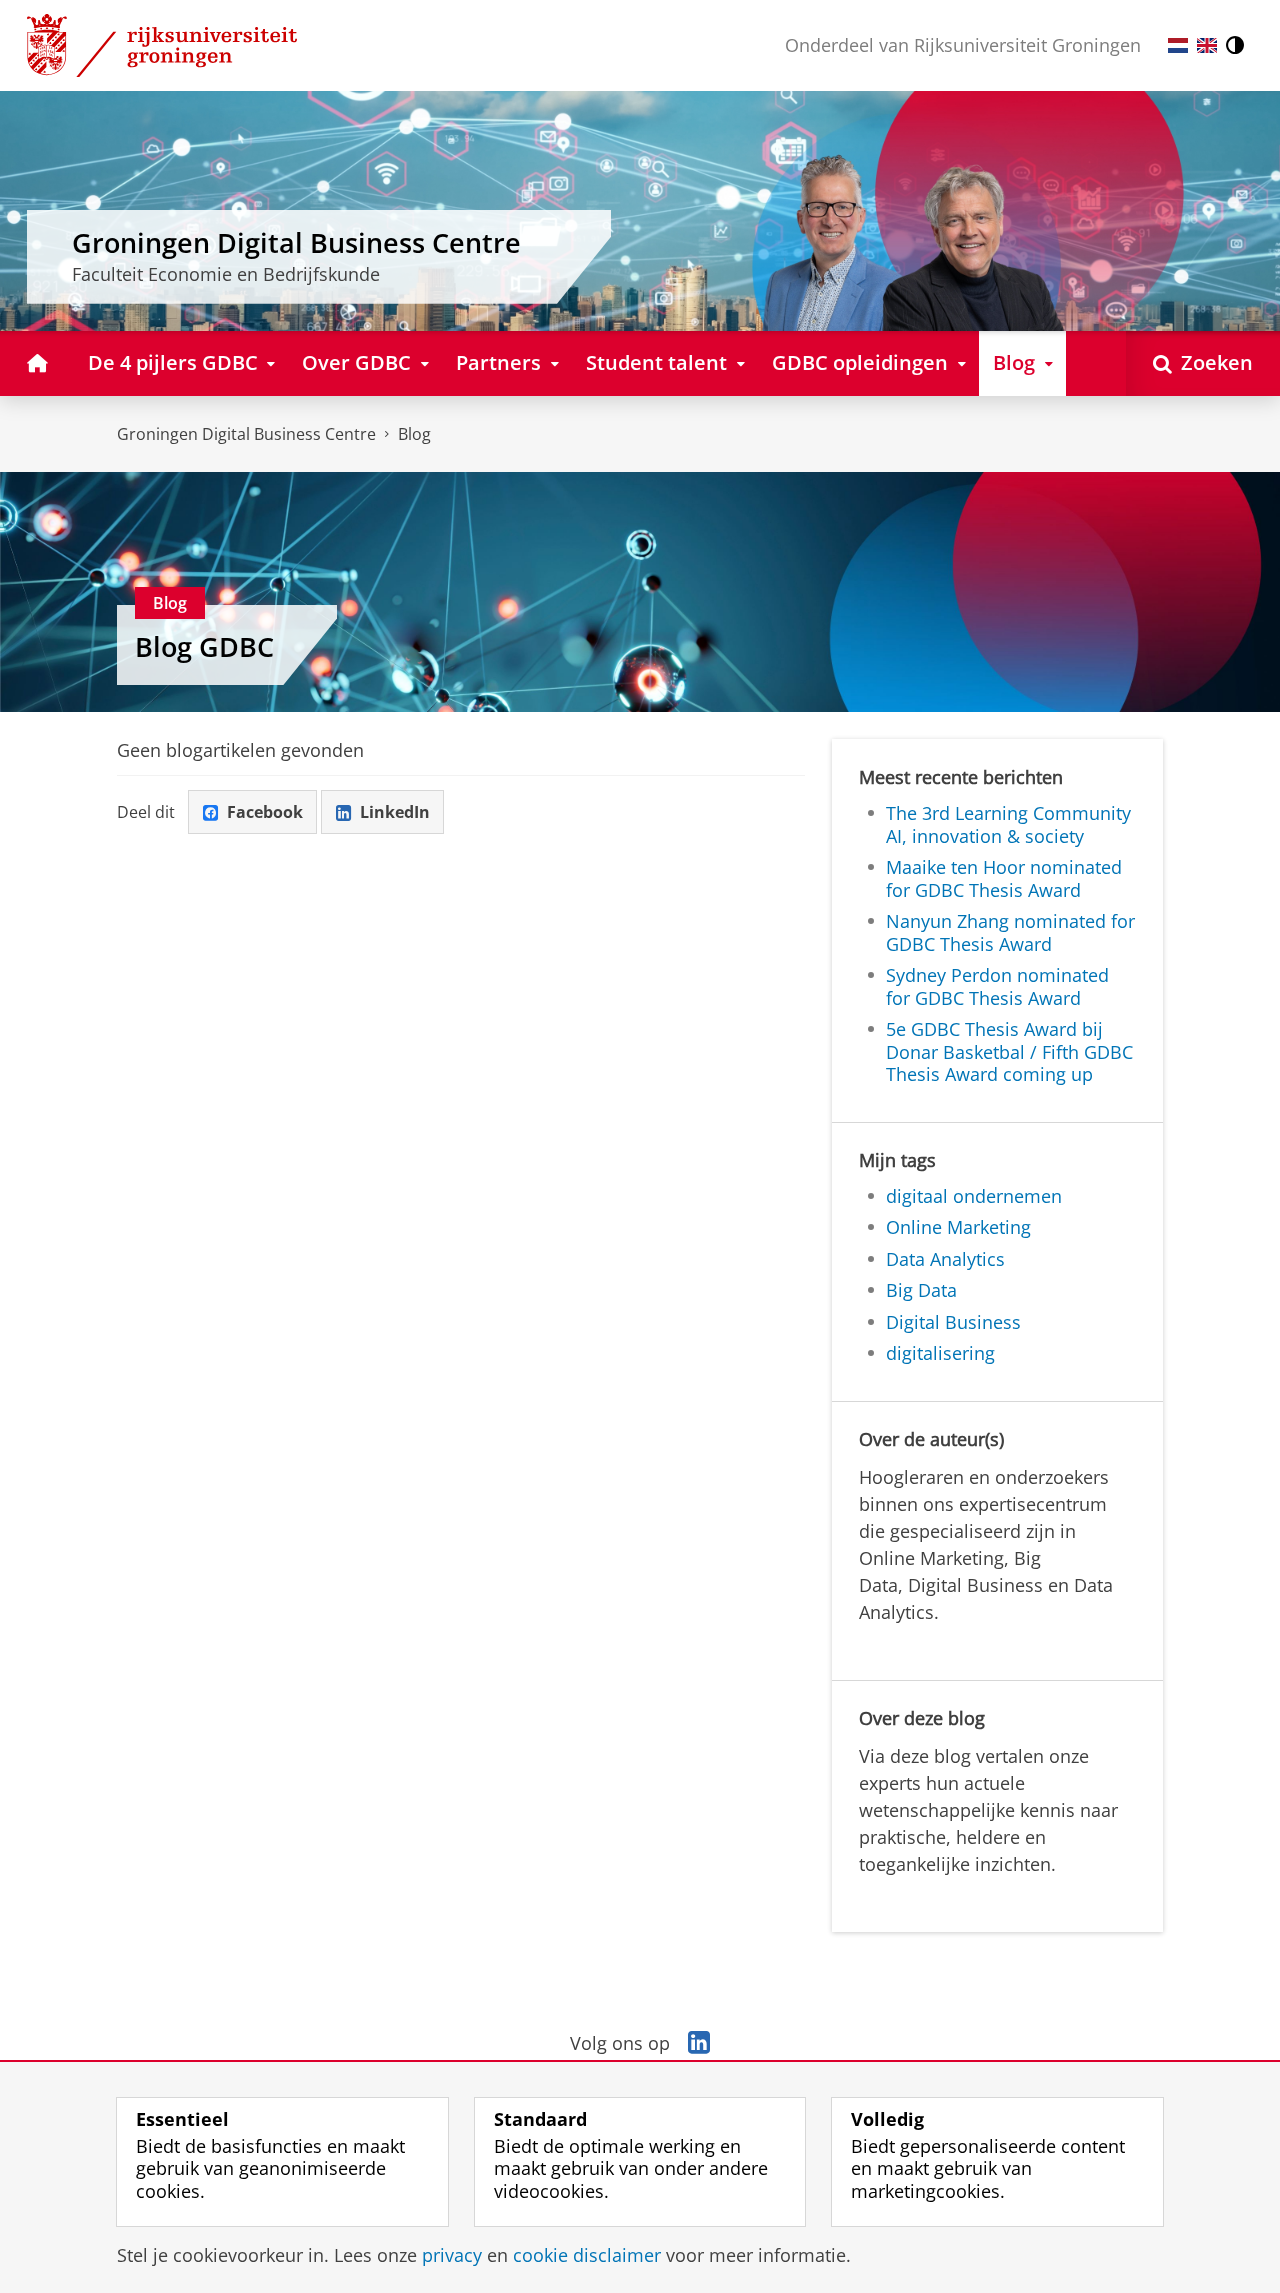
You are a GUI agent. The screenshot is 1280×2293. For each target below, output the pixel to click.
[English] (1207, 45)
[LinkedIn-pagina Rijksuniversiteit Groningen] (699, 2043)
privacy (452, 2255)
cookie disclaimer (587, 2255)
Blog (414, 434)
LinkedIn (395, 812)
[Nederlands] (1178, 45)
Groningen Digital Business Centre (246, 434)
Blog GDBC (204, 647)
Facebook (265, 812)
